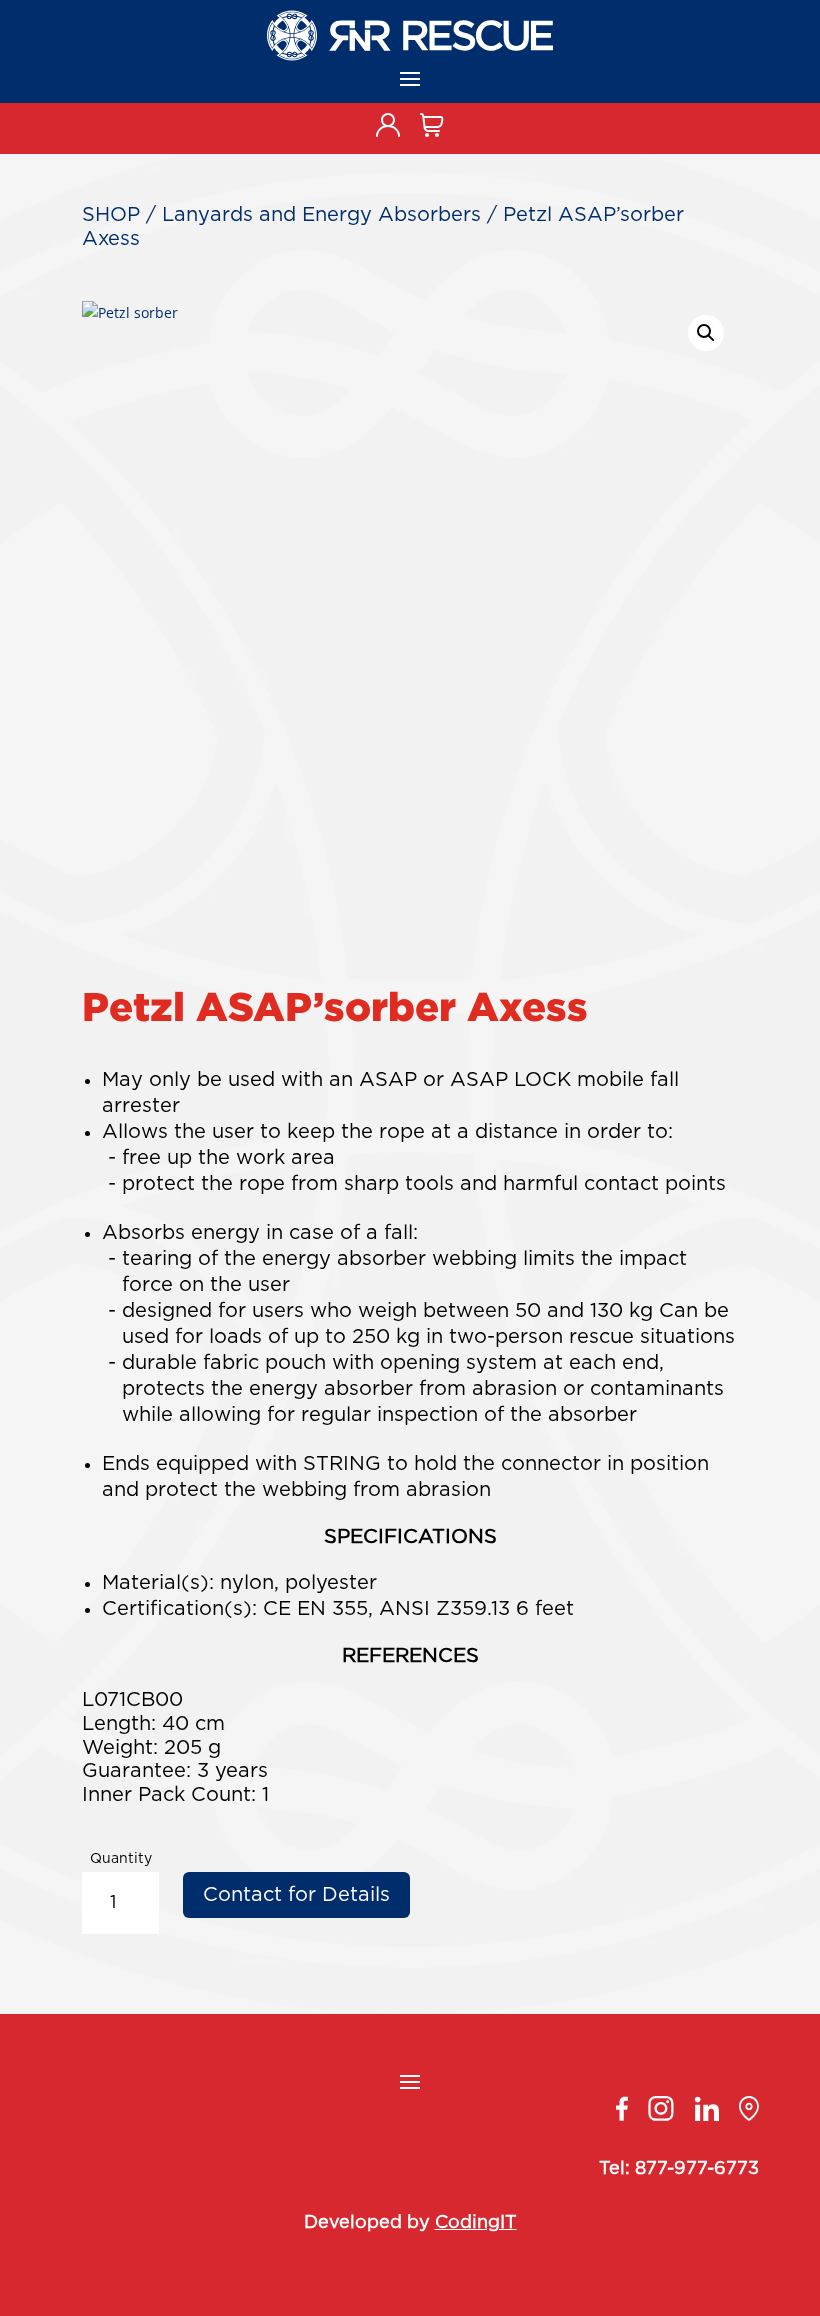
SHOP (111, 215)
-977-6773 (713, 2169)
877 (651, 2169)
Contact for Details (296, 1895)
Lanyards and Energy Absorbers (321, 215)
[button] (706, 333)
